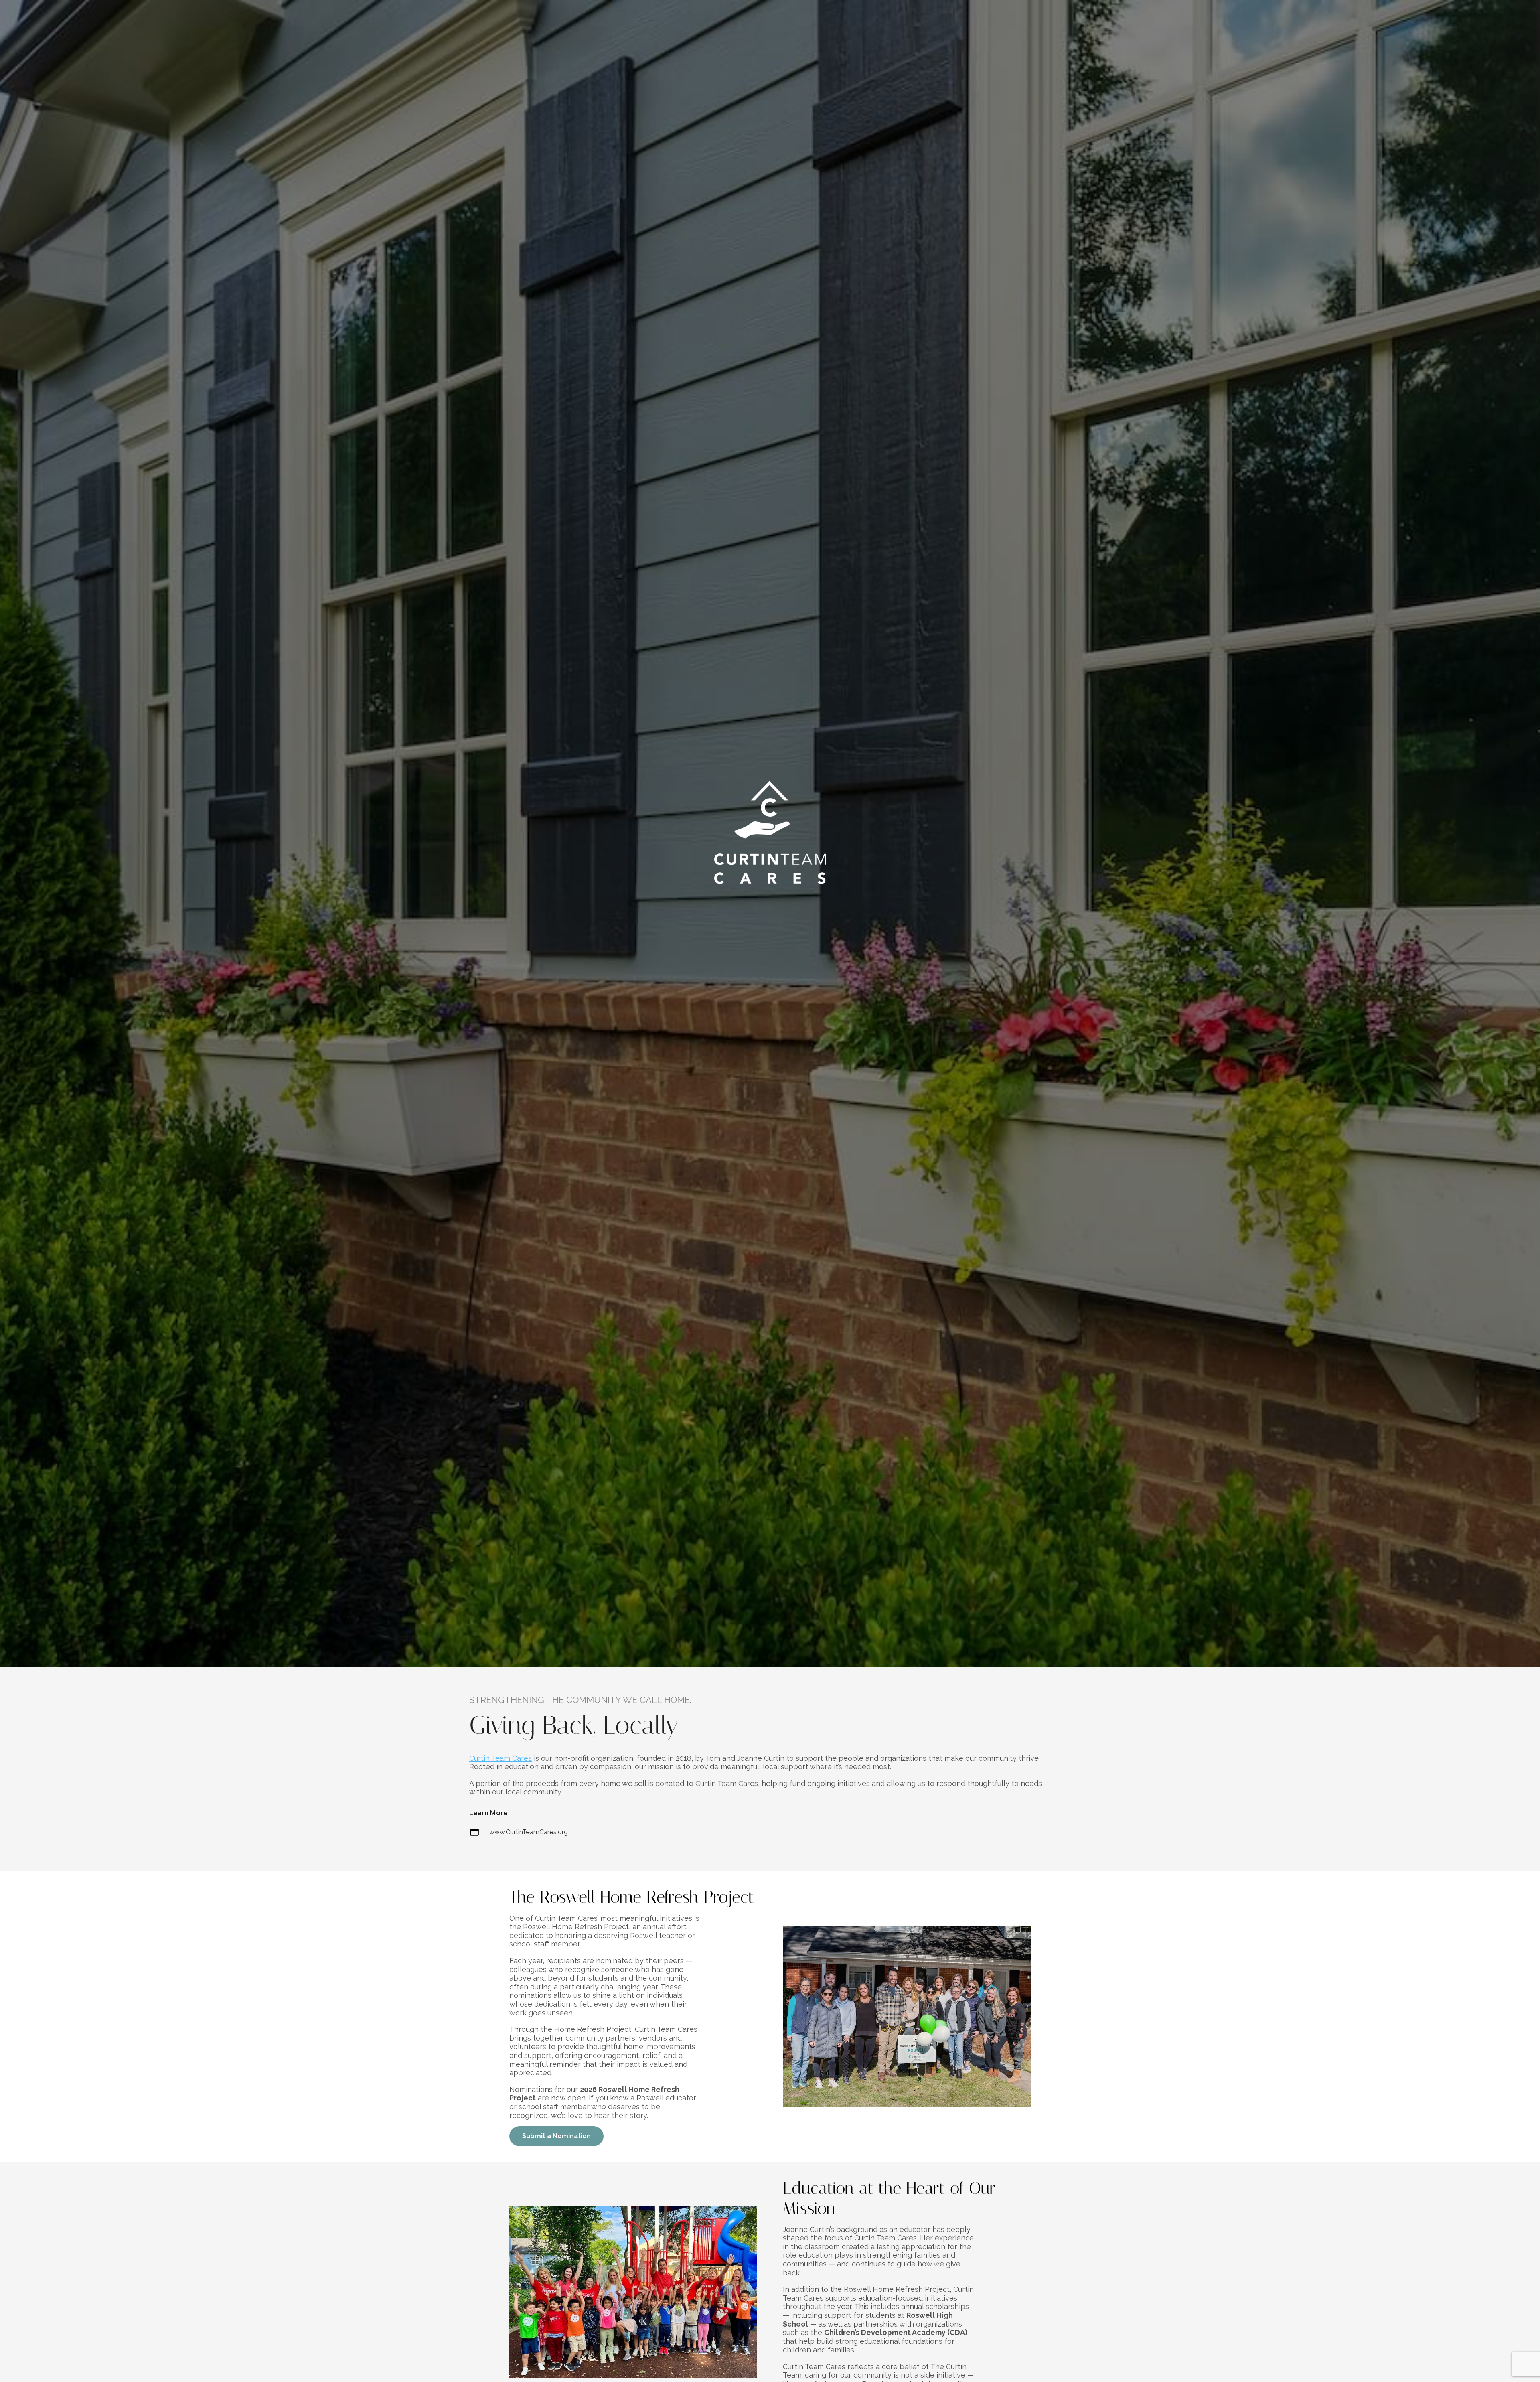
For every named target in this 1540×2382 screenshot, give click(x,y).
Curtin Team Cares (500, 1758)
